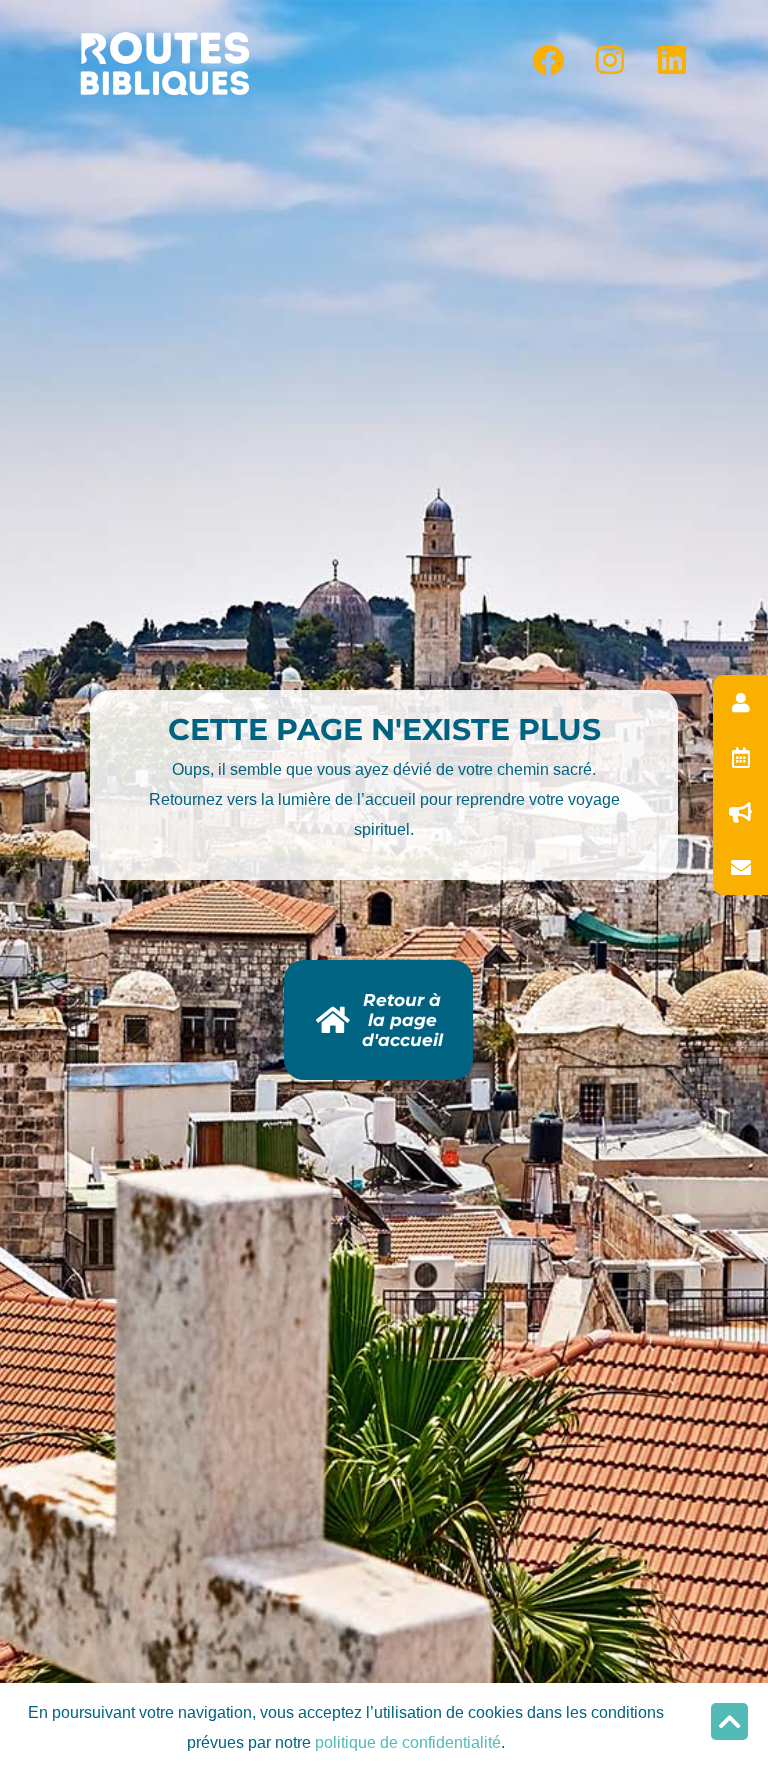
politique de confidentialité (408, 1742)
